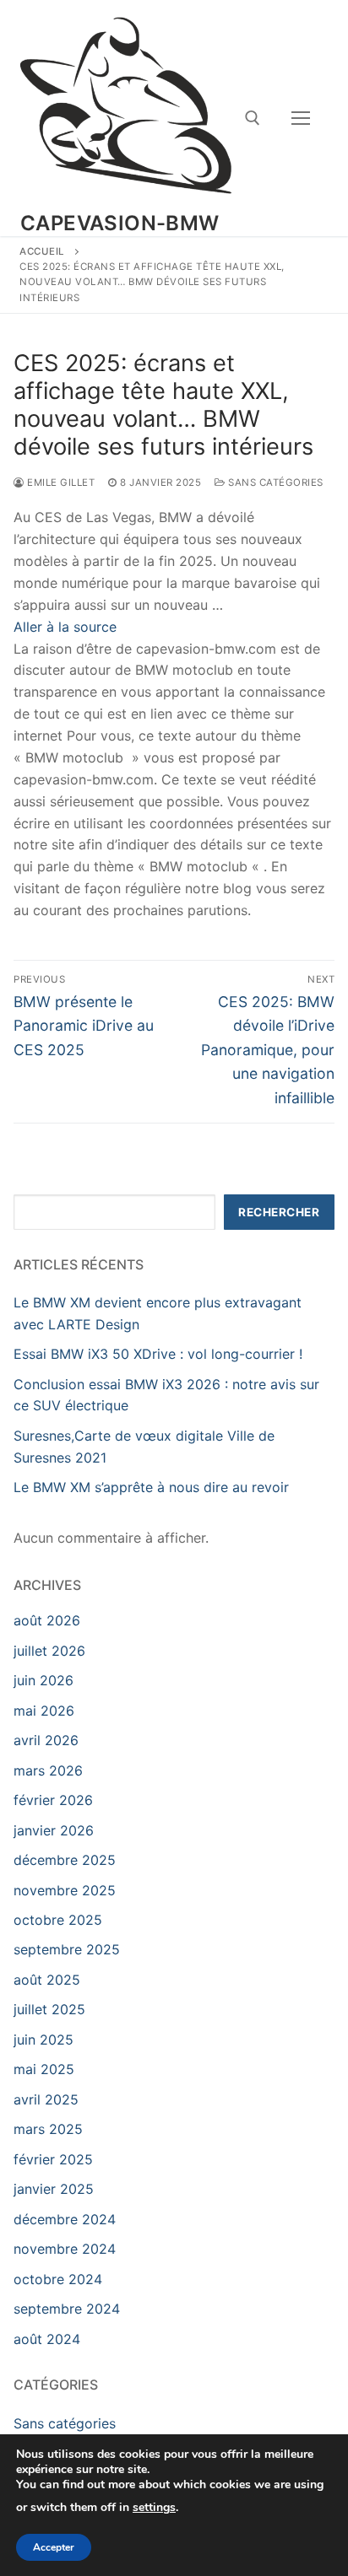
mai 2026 (44, 1711)
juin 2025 (43, 2040)
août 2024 (47, 2339)
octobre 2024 (58, 2279)
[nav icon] (301, 118)
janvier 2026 (54, 1830)
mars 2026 (48, 1770)
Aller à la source (65, 627)
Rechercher (279, 1212)
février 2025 (53, 2159)
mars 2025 (48, 2129)
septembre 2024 (67, 2309)
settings (154, 2508)
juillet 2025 (49, 2009)
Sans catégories (275, 482)
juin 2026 (43, 1680)
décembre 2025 (65, 1860)
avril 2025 (46, 2099)
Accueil (42, 251)
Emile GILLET (60, 482)
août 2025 (47, 1980)
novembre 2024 (65, 2249)
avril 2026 (46, 1740)
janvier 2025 (54, 2189)
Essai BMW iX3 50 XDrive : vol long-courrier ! (158, 1354)
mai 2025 (44, 2069)
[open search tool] (253, 118)
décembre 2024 (65, 2219)
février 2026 (53, 1800)
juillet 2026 (49, 1651)
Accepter (54, 2547)
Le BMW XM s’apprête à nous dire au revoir (151, 1487)
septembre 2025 (67, 1949)
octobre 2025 (58, 1920)
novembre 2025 (65, 1890)
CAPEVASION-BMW (120, 223)
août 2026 (47, 1620)
